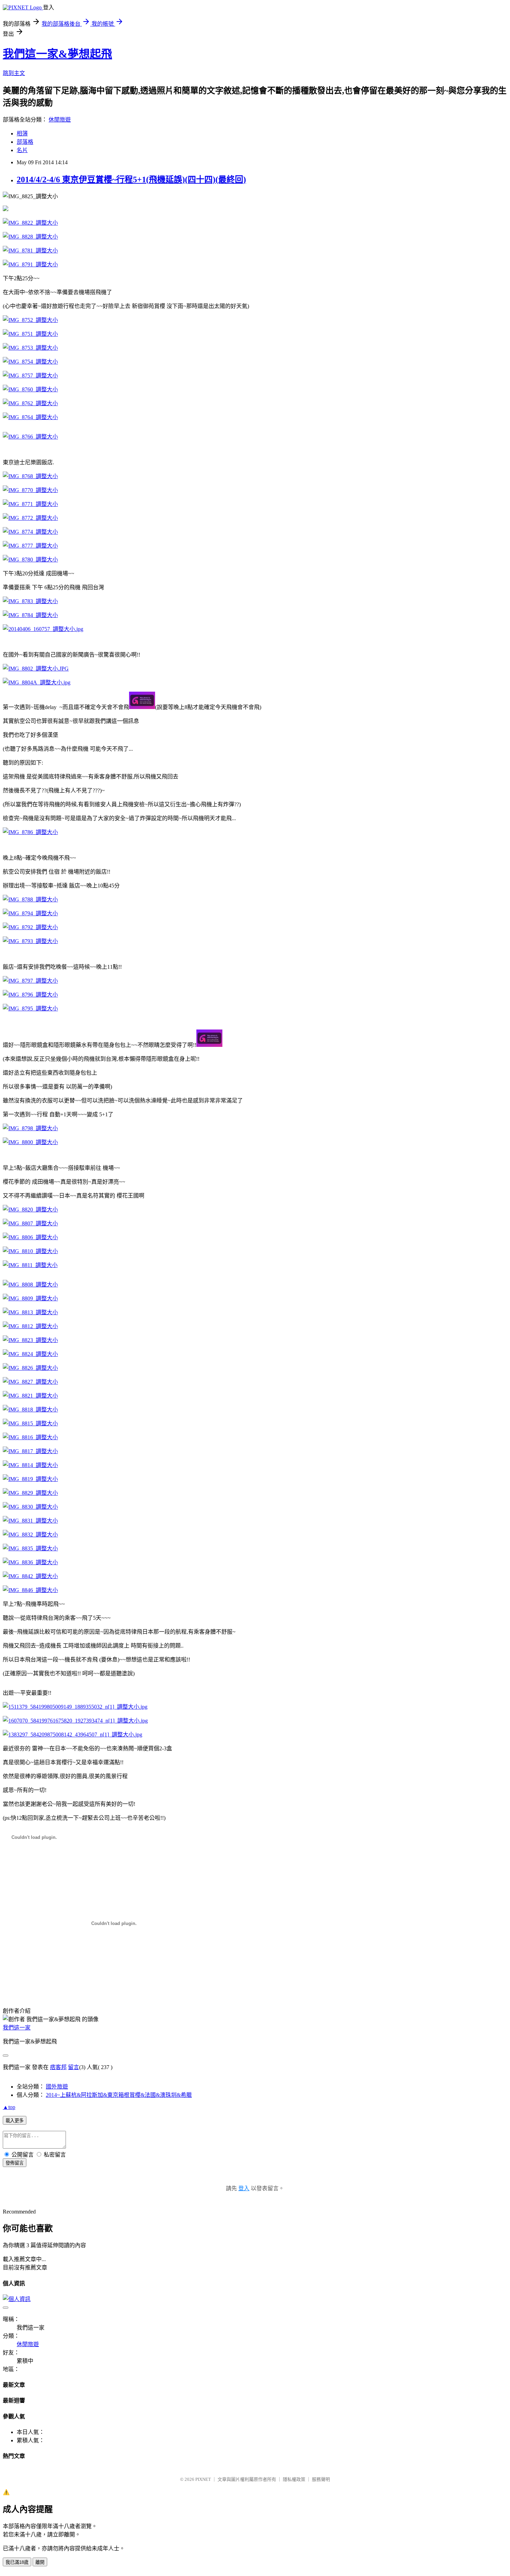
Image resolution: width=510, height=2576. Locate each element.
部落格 (25, 142)
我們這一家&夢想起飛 (57, 54)
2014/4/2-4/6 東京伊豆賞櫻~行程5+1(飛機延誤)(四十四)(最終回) (131, 180)
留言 (74, 2067)
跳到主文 (14, 73)
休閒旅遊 (60, 120)
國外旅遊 (57, 2087)
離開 (40, 2562)
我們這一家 (17, 2028)
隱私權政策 (294, 2479)
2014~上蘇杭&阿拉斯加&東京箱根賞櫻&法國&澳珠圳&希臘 (119, 2095)
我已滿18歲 (17, 2562)
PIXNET (203, 2479)
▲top (9, 2107)
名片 (22, 150)
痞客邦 (58, 2067)
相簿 (22, 134)
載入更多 (15, 2121)
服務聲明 (321, 2479)
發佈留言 (15, 2163)
